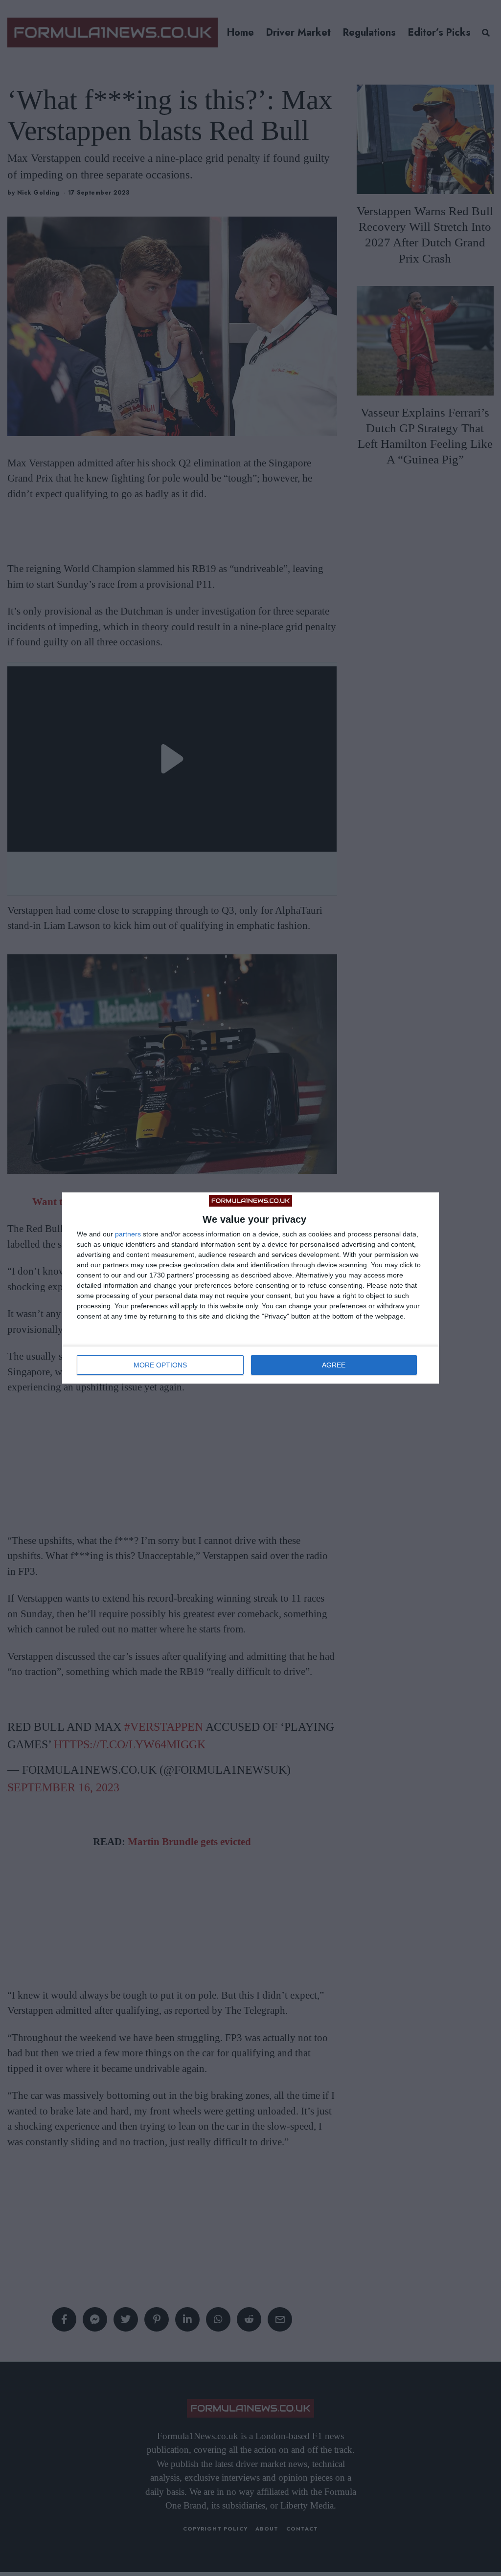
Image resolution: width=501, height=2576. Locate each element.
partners (128, 1234)
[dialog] (250, 1288)
